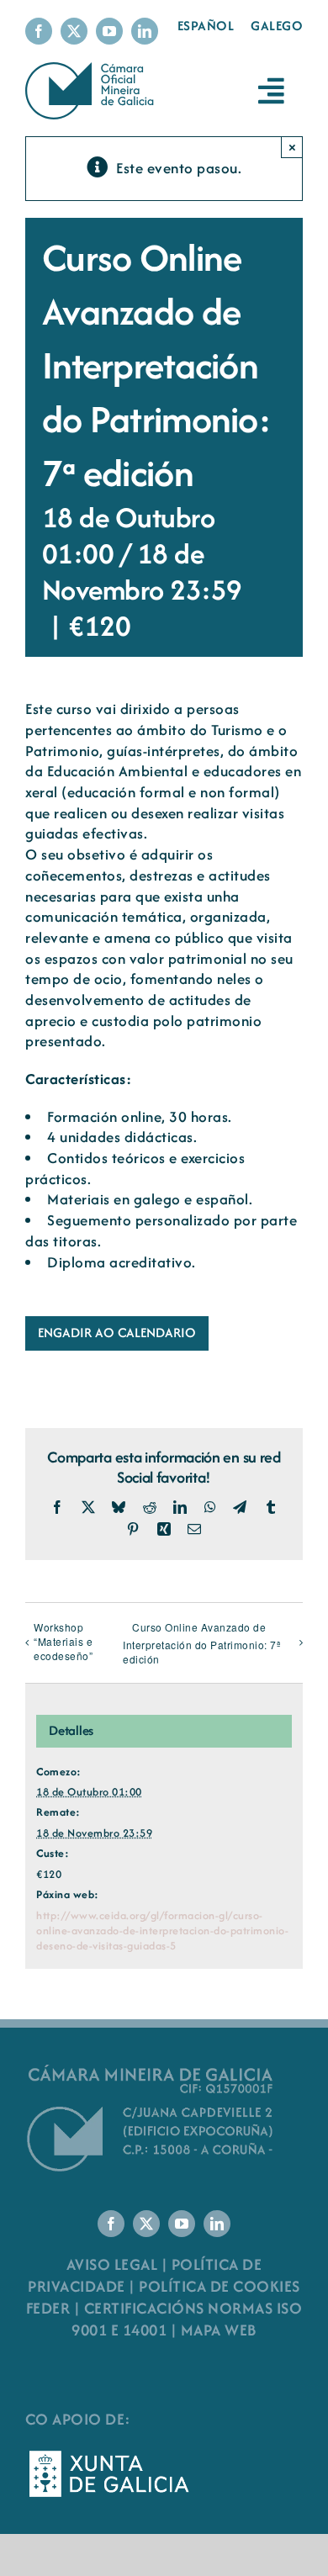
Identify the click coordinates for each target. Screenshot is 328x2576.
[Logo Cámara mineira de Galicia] (151, 2069)
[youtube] (109, 31)
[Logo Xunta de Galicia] (109, 2455)
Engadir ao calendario (117, 1333)
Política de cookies (220, 2286)
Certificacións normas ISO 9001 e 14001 (187, 2319)
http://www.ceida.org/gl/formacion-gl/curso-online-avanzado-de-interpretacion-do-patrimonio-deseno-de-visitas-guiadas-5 (162, 1931)
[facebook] (39, 31)
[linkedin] (145, 31)
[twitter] (74, 31)
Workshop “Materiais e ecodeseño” (63, 1641)
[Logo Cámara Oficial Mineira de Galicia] (92, 70)
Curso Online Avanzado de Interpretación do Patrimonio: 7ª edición (201, 1643)
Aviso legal (112, 2264)
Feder (48, 2308)
